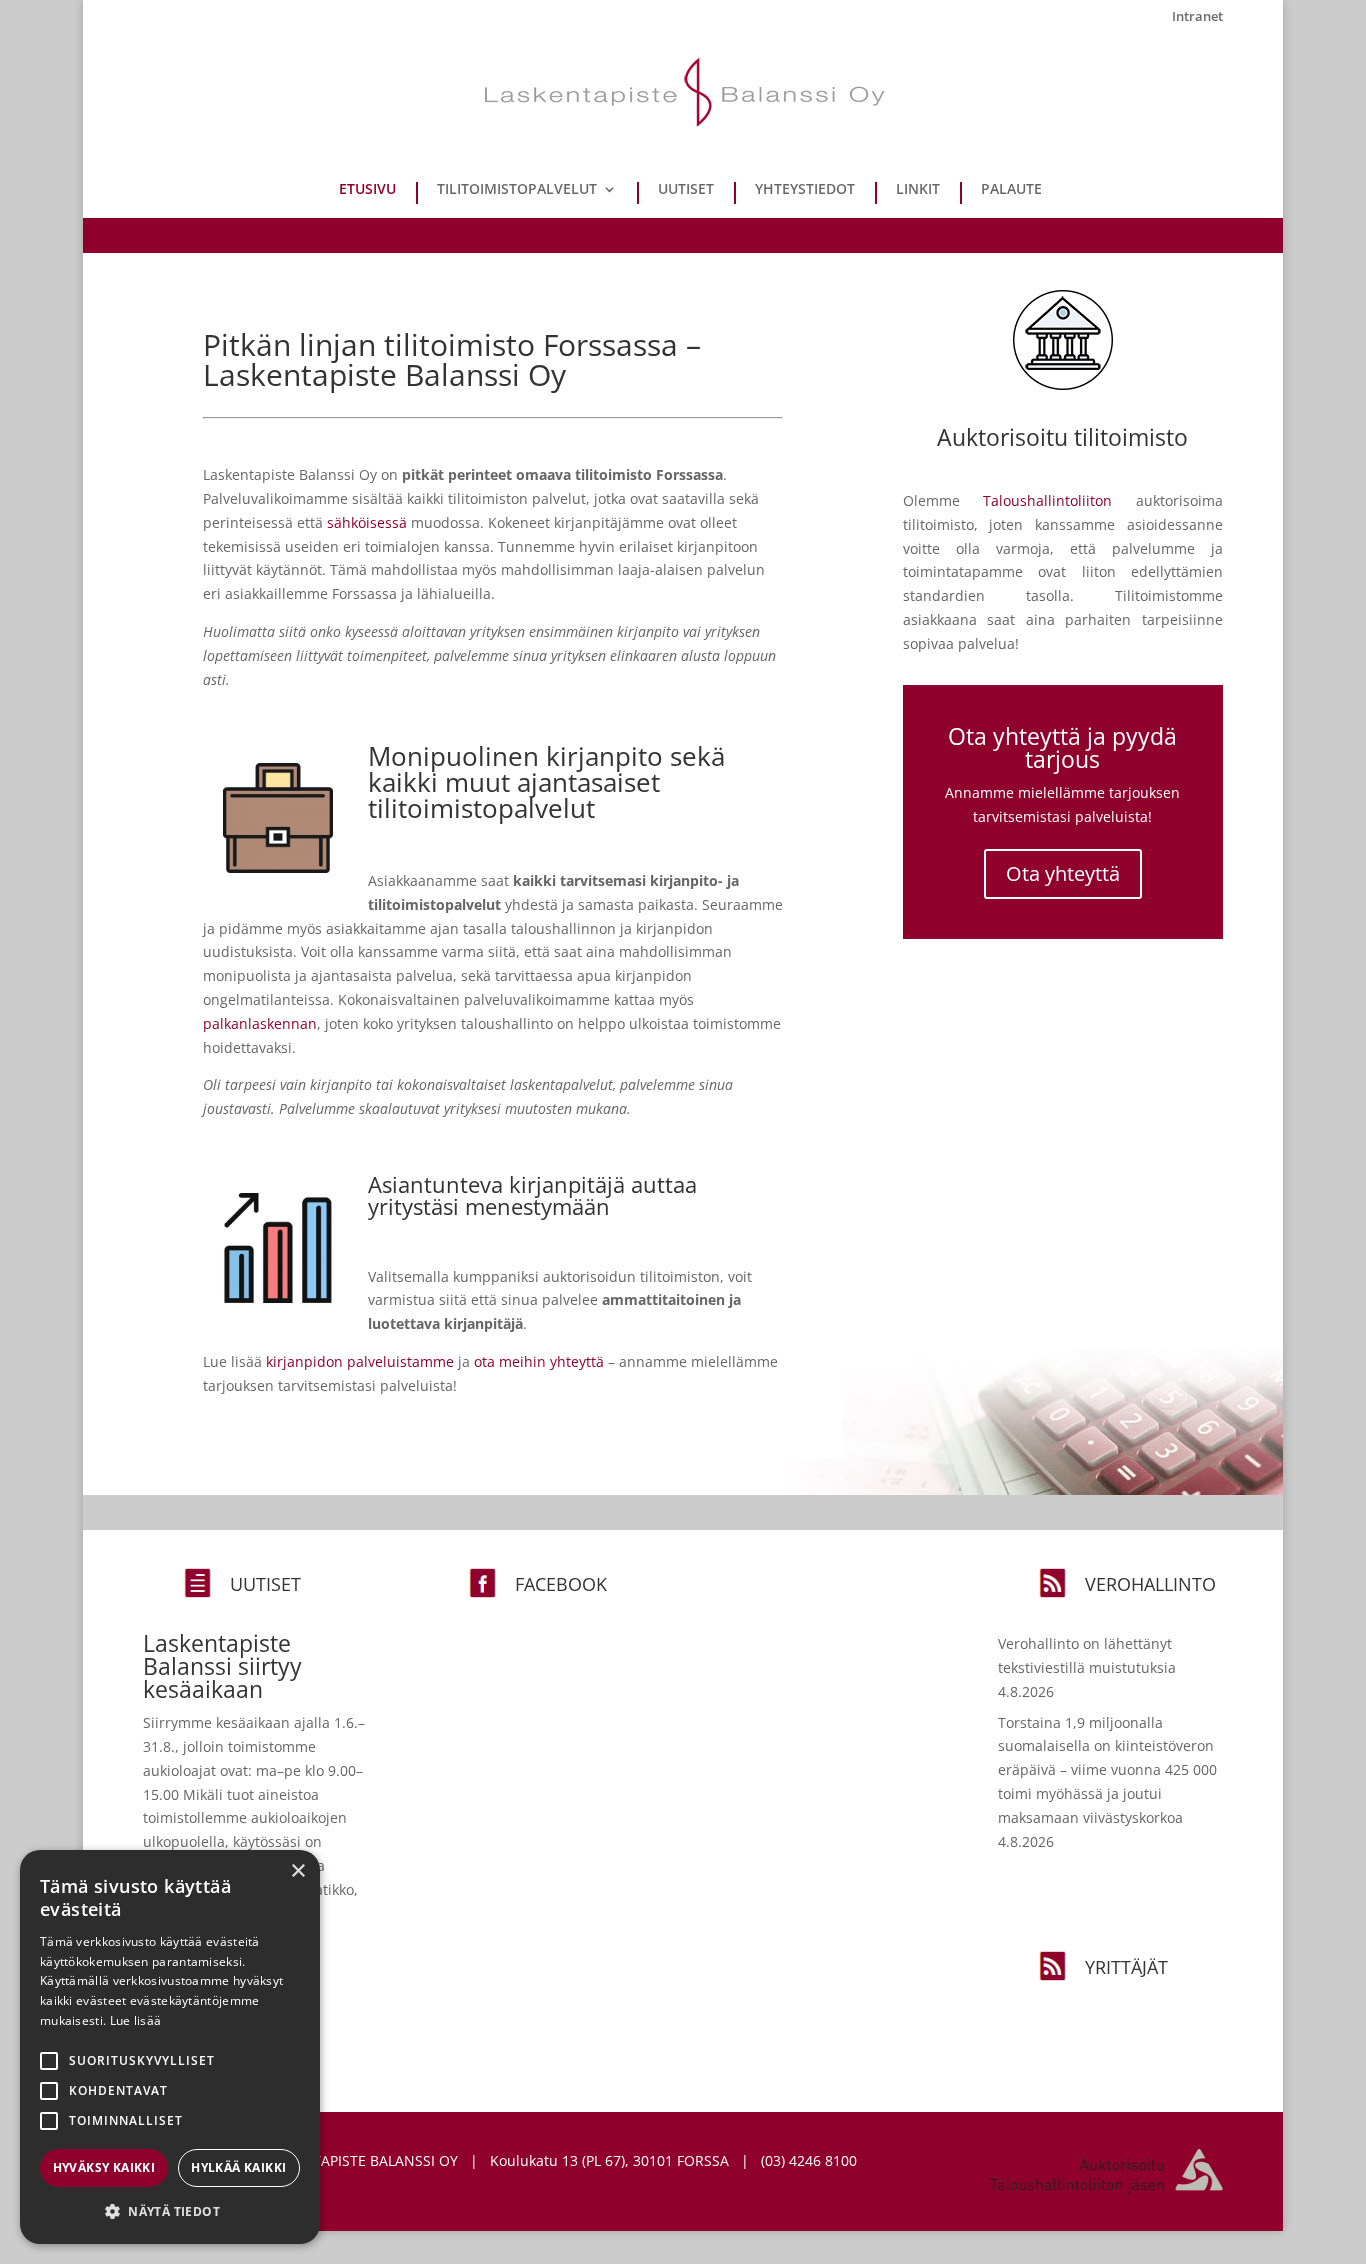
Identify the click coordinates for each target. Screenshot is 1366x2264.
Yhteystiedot (805, 190)
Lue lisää (136, 2020)
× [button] (297, 1871)
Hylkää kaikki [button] (238, 2167)
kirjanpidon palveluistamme (360, 1361)
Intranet (1197, 17)
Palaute (1011, 190)
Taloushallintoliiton (1047, 500)
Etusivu (367, 190)
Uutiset (686, 190)
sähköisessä (367, 522)
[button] (170, 2212)
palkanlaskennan (260, 1023)
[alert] (170, 2047)
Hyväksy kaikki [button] (104, 2167)
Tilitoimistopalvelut (517, 190)
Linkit (918, 190)
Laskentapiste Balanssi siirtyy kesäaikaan (222, 1666)
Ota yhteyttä (1063, 873)
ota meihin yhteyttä (539, 1361)
